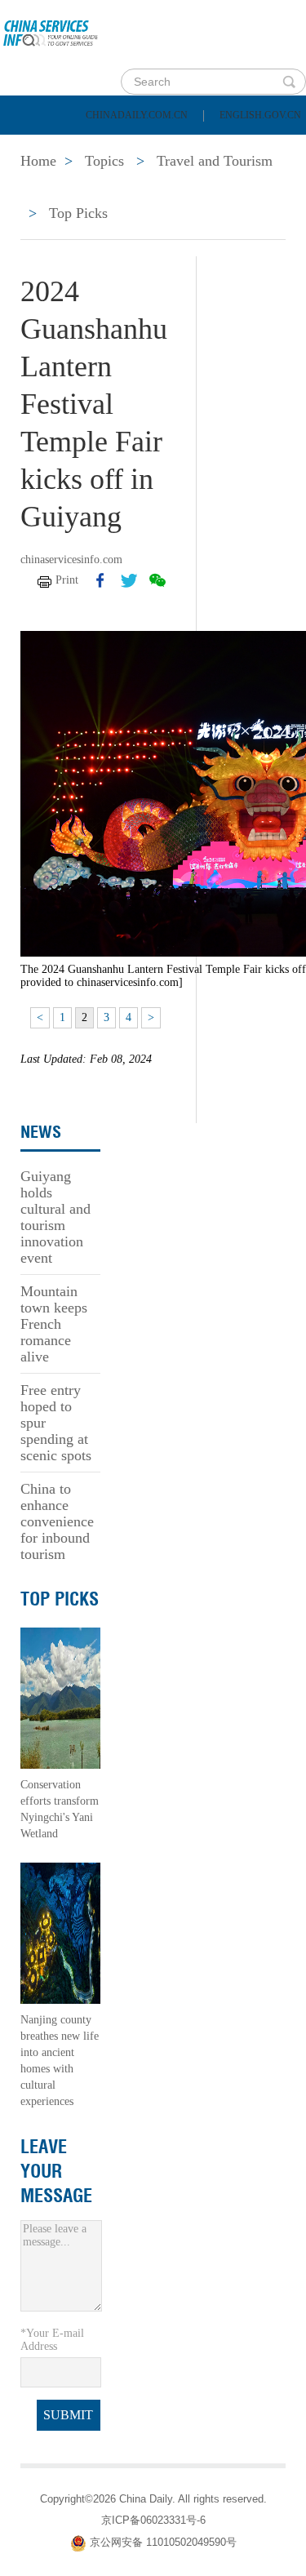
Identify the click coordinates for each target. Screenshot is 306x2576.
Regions (237, 188)
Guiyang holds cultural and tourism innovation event (55, 1217)
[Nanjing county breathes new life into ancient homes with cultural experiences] (60, 1932)
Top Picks (78, 213)
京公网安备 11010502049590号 (163, 2542)
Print (67, 580)
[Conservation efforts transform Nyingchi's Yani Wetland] (60, 1697)
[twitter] (129, 580)
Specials (50, 188)
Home (38, 147)
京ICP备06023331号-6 (153, 2520)
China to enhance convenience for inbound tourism (57, 1521)
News (215, 147)
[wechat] (157, 580)
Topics (144, 188)
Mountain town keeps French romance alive (54, 1324)
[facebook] (100, 580)
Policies (127, 147)
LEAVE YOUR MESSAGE (56, 2171)
